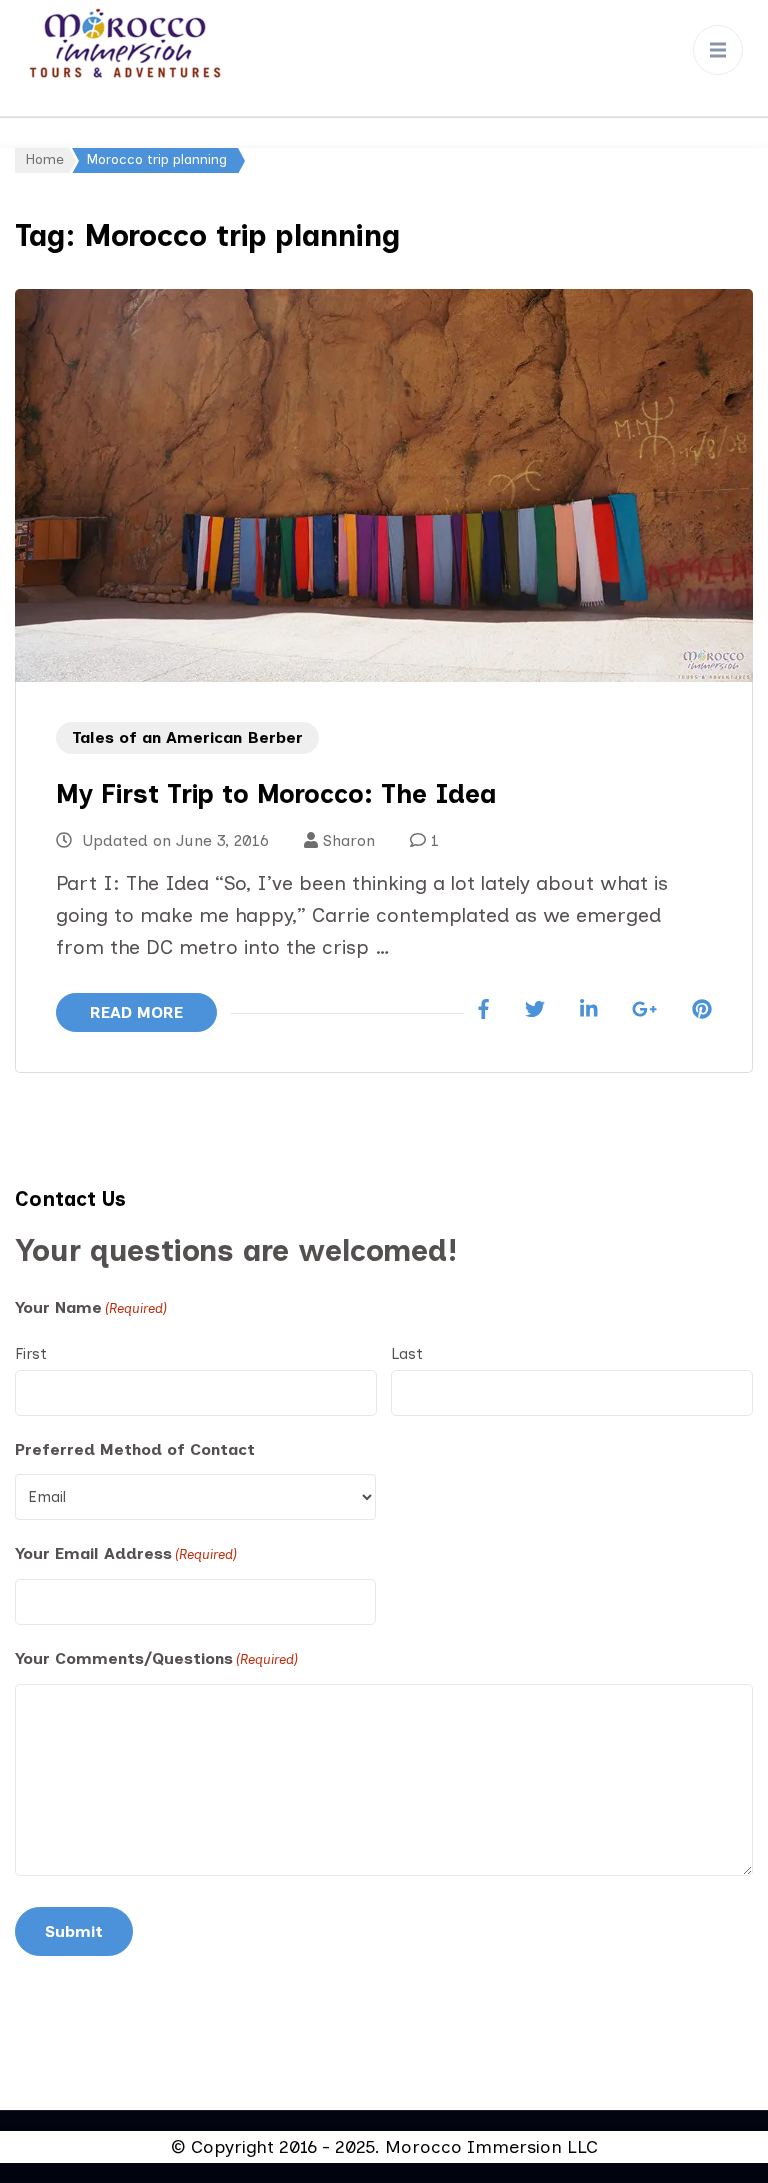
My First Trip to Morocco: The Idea (276, 794)
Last (407, 1354)
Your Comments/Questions (156, 1658)
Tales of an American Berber (187, 737)
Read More (136, 1012)
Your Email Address (126, 1553)
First (31, 1354)
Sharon (349, 840)
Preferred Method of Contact (135, 1449)
